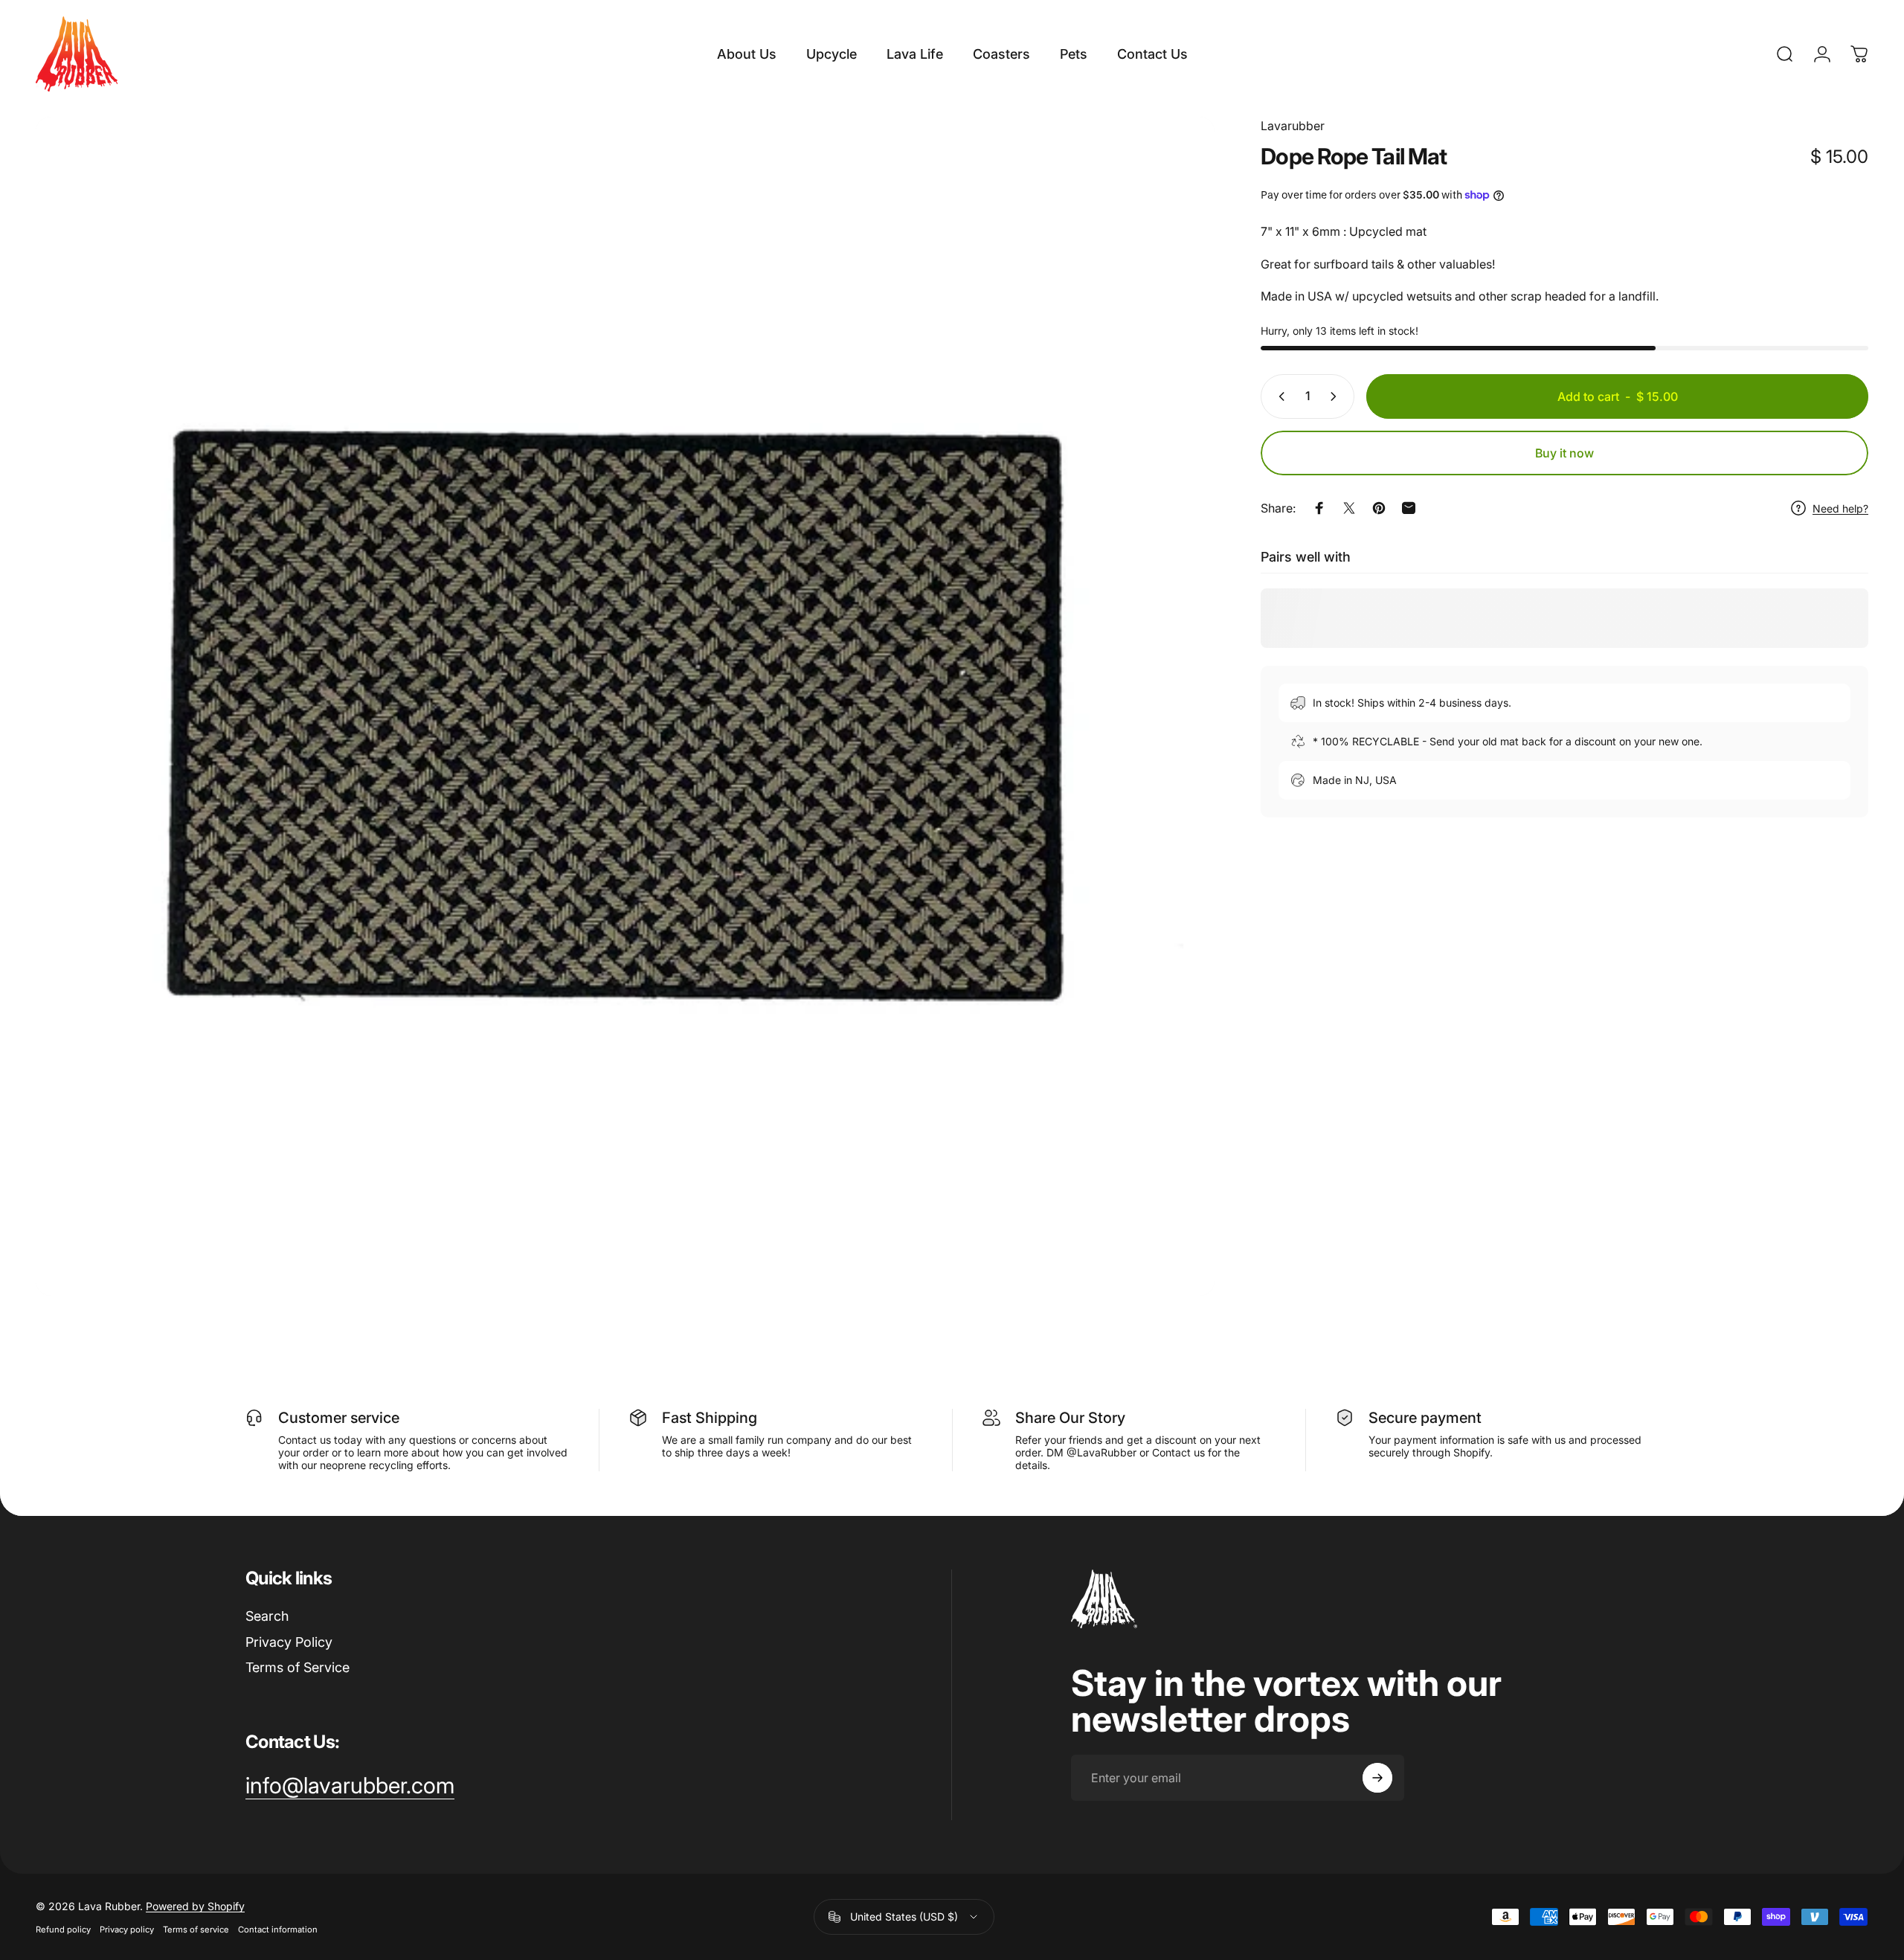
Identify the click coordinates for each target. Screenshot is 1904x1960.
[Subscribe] (1377, 1778)
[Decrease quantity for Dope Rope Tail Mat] (1279, 396)
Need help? (1840, 508)
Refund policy (63, 1930)
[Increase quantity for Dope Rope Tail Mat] (1337, 396)
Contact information (278, 1930)
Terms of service (196, 1930)
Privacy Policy (289, 1642)
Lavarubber (1293, 126)
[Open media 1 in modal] (625, 706)
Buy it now (1564, 453)
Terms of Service (297, 1667)
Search (267, 1616)
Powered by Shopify (195, 1906)
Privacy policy (127, 1930)
